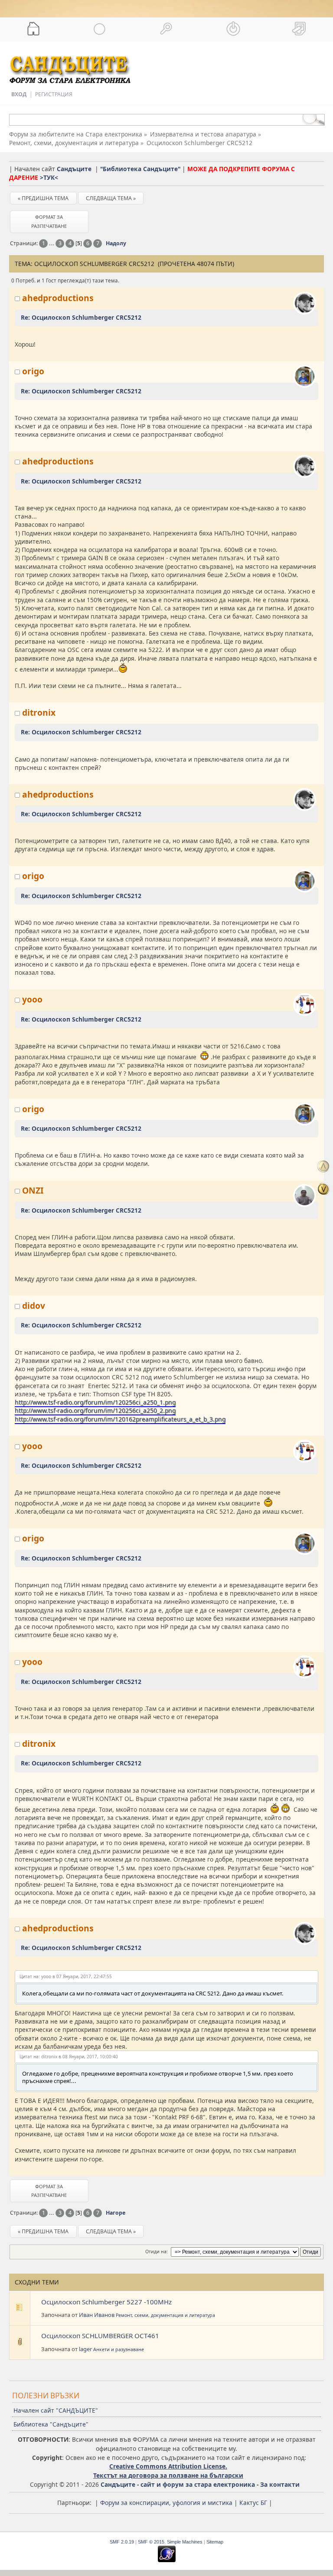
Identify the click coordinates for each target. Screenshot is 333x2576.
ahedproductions (58, 298)
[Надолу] (323, 1189)
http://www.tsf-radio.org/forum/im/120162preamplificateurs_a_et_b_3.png (120, 1419)
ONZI (33, 1190)
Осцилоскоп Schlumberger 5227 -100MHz (106, 2302)
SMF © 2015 (151, 2542)
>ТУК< (49, 177)
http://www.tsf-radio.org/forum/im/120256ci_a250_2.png (95, 1410)
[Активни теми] (100, 29)
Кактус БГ (253, 2503)
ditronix (39, 712)
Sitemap (215, 2542)
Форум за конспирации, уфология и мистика (166, 2503)
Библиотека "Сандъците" (51, 2424)
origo (33, 371)
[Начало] (33, 29)
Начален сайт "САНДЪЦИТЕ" (56, 2410)
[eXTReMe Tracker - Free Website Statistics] (167, 2560)
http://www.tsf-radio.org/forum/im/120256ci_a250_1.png (95, 1402)
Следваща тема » (111, 198)
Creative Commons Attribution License (167, 2466)
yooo (32, 999)
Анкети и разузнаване (119, 2349)
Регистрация (54, 94)
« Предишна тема (43, 198)
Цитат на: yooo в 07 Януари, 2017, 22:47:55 (66, 1976)
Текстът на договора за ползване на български (168, 2475)
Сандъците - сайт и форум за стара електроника (178, 2484)
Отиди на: (157, 2252)
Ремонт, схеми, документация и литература (165, 2315)
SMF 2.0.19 (122, 2542)
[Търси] (166, 29)
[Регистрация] (300, 29)
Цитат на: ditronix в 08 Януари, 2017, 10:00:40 (69, 2057)
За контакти (280, 2484)
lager (85, 2349)
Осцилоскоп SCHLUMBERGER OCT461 (100, 2336)
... (52, 243)
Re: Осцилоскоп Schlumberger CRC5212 (81, 317)
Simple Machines (185, 2542)
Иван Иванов (97, 2315)
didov (34, 1306)
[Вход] (233, 29)
